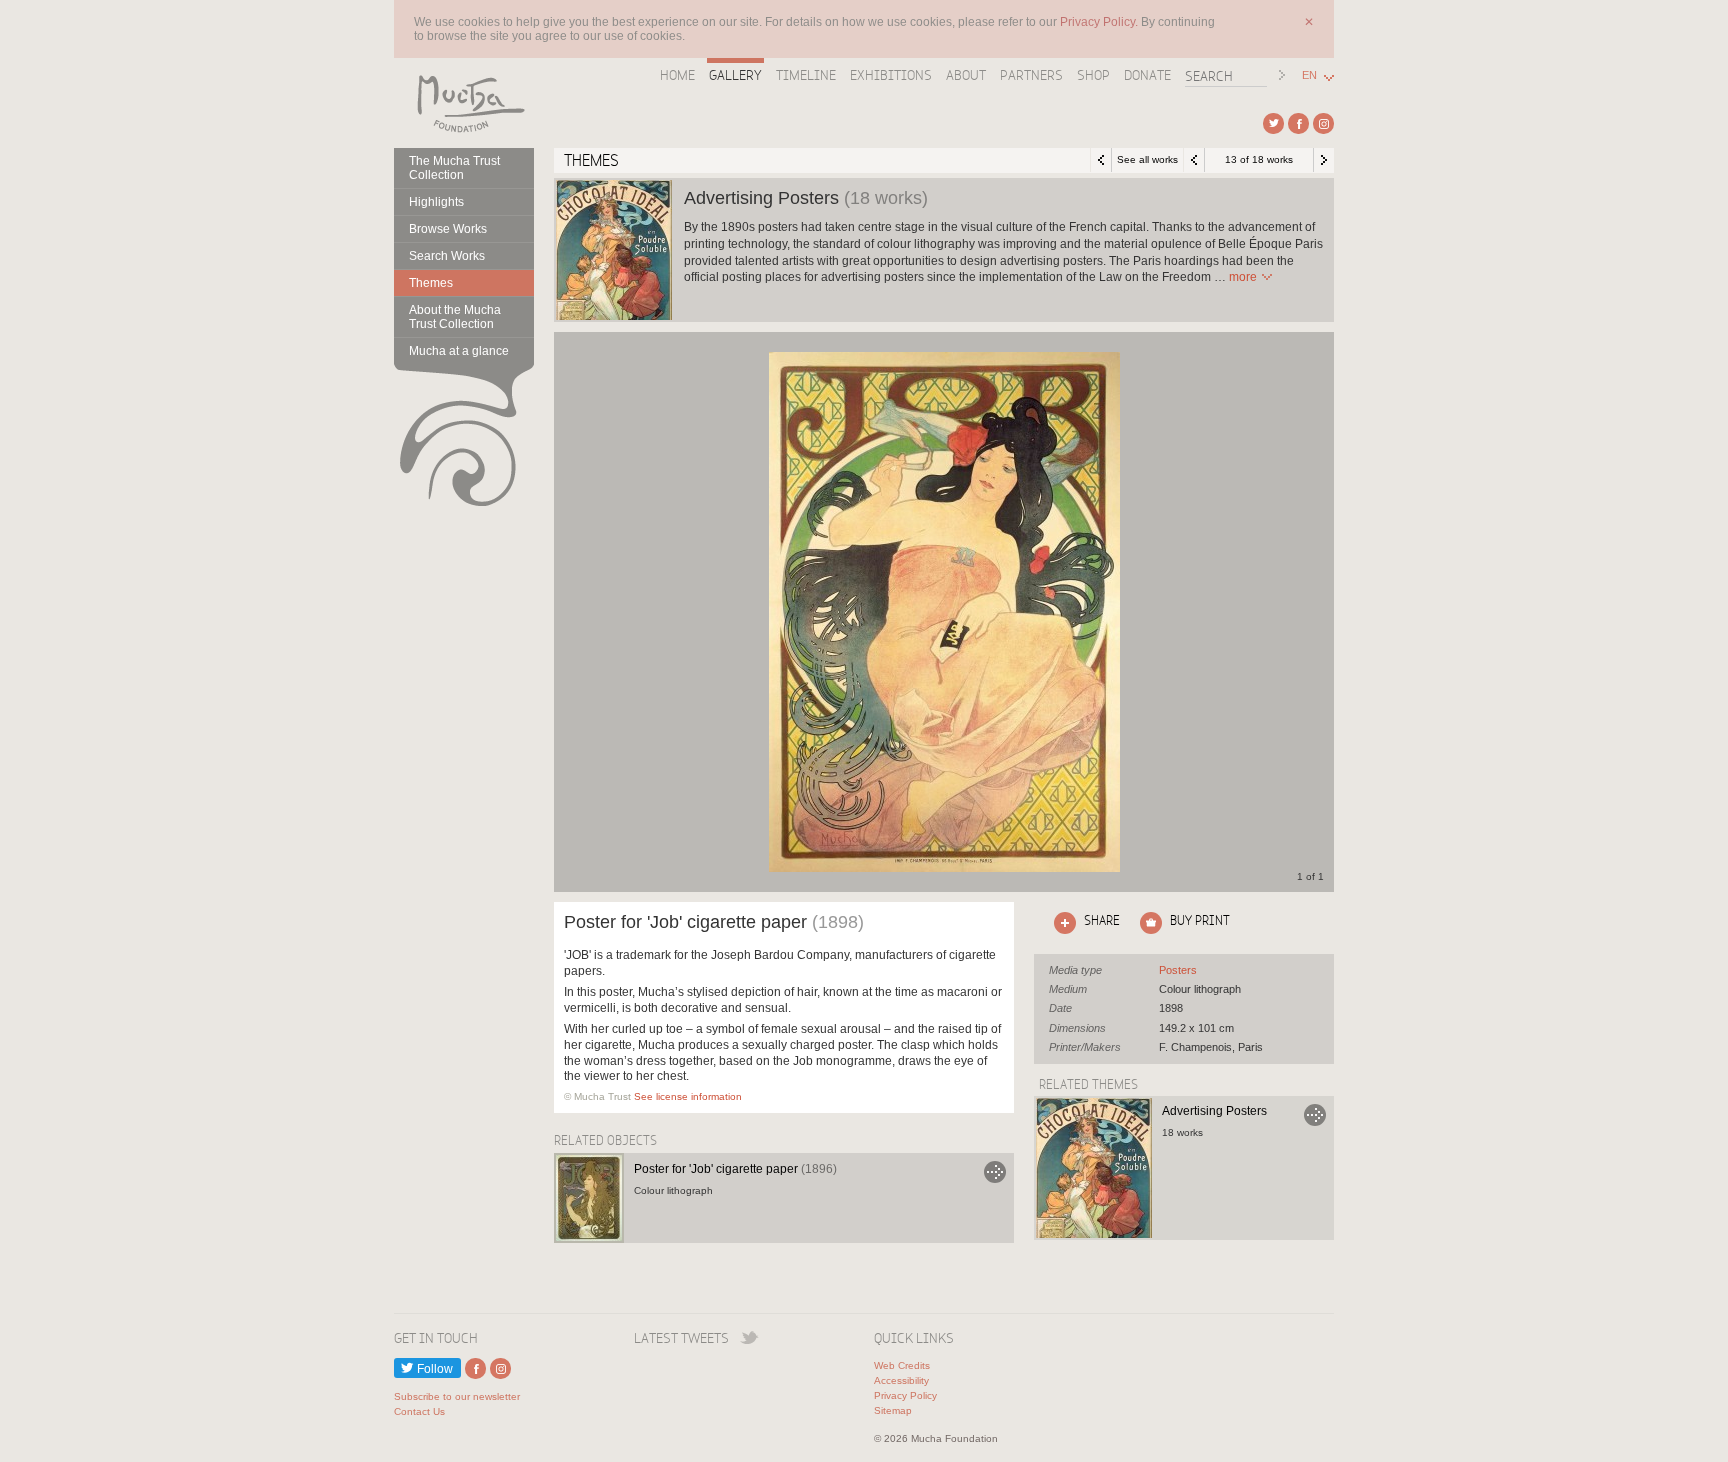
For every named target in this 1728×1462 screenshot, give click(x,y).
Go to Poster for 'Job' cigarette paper (995, 1172)
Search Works (447, 256)
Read (1243, 277)
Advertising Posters (1214, 1111)
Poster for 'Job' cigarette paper (735, 1169)
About (966, 75)
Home (677, 75)
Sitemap (893, 1410)
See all (1178, 970)
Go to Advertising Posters (1315, 1115)
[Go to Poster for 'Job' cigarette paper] (589, 1198)
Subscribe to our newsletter (457, 1396)
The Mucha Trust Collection (454, 168)
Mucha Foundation (464, 103)
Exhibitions (891, 75)
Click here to (1083, 920)
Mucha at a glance (459, 351)
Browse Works (448, 229)
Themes (431, 283)
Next (1324, 160)
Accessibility (901, 1380)
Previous (1194, 160)
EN (1309, 75)
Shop (1093, 75)
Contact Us (419, 1411)
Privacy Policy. (1100, 22)
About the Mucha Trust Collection (455, 317)
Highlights (436, 202)
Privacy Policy (905, 1395)
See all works (1147, 159)
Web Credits (902, 1365)
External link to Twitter (1273, 123)
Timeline (806, 75)
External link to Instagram (1323, 123)
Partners (1031, 75)
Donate (1147, 75)
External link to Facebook (1298, 123)
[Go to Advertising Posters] (1094, 1168)
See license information (688, 1096)
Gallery (735, 75)
